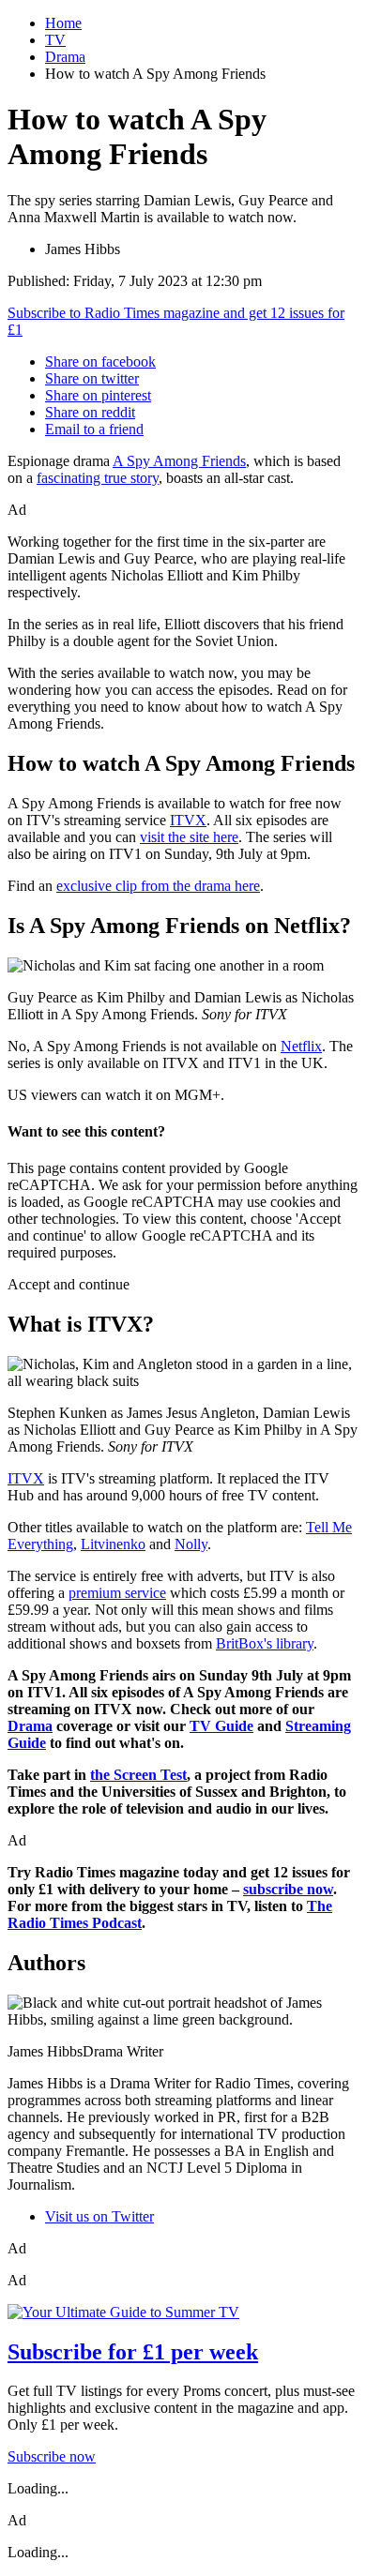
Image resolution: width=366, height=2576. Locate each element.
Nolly (191, 1544)
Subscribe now (52, 2456)
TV (55, 40)
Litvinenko (113, 1544)
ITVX (188, 820)
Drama (65, 57)
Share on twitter (92, 378)
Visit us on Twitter (99, 2216)
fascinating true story (98, 478)
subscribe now (288, 1889)
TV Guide (221, 1726)
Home (63, 23)
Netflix (301, 1046)
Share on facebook (100, 362)
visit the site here (189, 837)
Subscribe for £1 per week (133, 2352)
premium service (117, 1593)
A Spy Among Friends (179, 461)
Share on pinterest (98, 395)
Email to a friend (94, 429)
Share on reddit (90, 412)
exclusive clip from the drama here (158, 886)
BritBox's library (265, 1643)
